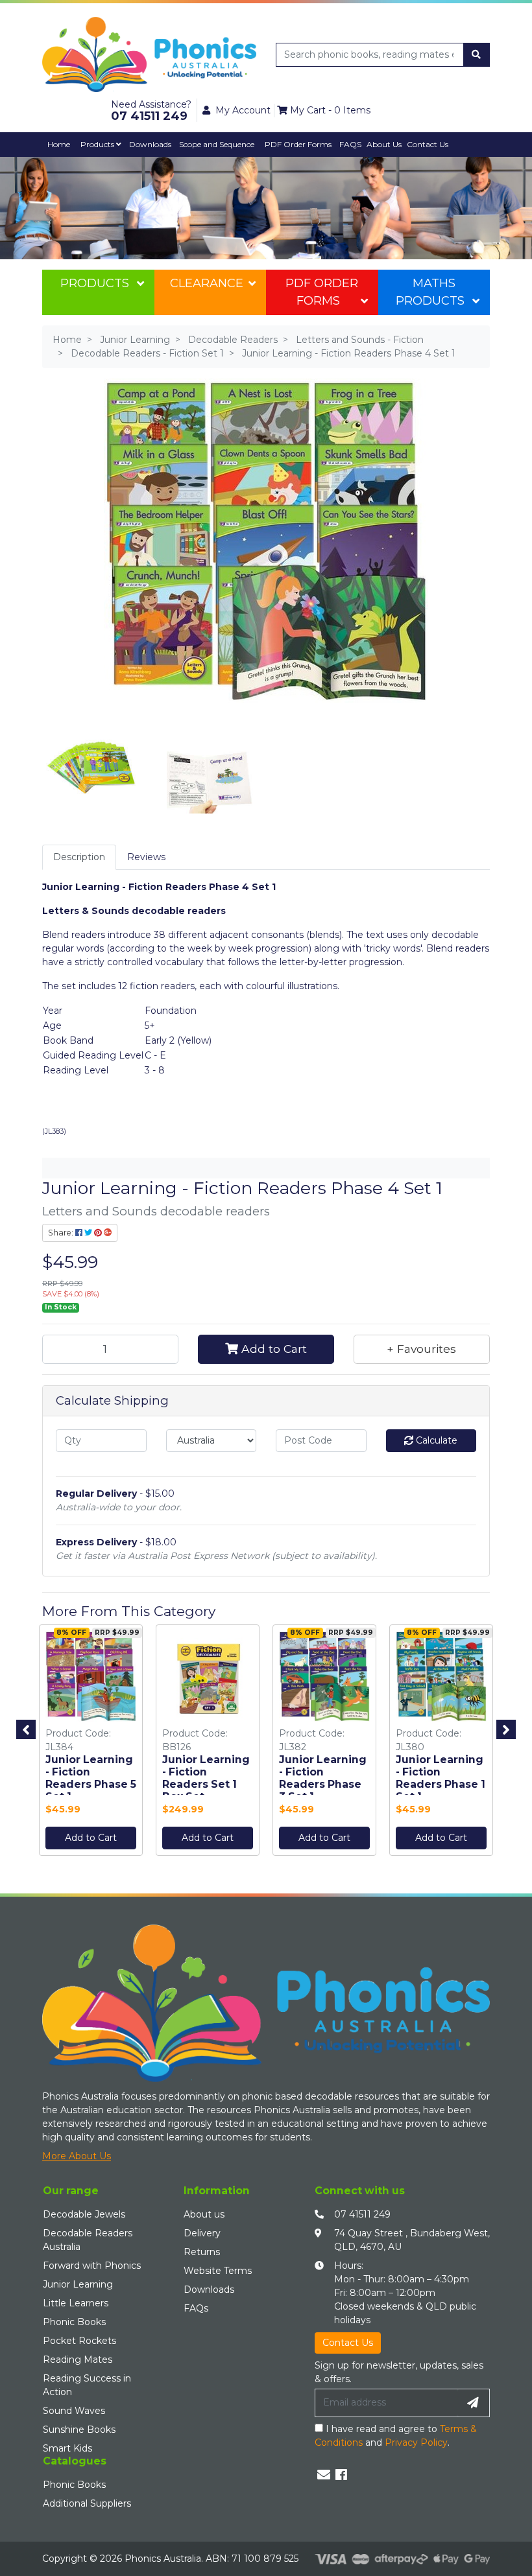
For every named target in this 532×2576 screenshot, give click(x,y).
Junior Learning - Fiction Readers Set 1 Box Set (206, 1778)
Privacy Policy (416, 2442)
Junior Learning (78, 2284)
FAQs (196, 2308)
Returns (202, 2252)
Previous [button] (26, 1729)
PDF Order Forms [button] (298, 144)
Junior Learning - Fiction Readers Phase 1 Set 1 (441, 1778)
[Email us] (324, 2475)
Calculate (435, 1440)
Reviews (146, 857)
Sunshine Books (79, 2430)
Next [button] (506, 1729)
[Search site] (476, 55)
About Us (384, 144)
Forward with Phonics (92, 2266)
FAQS (350, 144)
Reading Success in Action (87, 2385)
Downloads (150, 144)
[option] (91, 1743)
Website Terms (218, 2271)
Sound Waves (74, 2411)
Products (98, 144)
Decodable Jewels (84, 2214)
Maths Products (430, 292)
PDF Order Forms (322, 292)
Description (79, 857)
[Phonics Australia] (149, 54)
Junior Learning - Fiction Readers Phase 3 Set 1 (323, 1778)
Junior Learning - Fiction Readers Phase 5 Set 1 (91, 1778)
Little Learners (76, 2303)
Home (59, 144)
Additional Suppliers (87, 2503)
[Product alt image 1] (208, 764)
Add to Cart (272, 1349)
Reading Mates (78, 2359)
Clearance (207, 283)
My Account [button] (243, 110)
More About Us (77, 2156)
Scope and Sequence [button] (217, 144)
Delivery (202, 2233)
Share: (62, 1233)
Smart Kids (67, 2448)
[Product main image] (266, 541)
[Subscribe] (473, 2403)
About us (204, 2214)
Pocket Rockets (79, 2341)
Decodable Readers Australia (88, 2240)
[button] (422, 1349)
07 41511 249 (362, 2214)
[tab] (79, 857)
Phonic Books (74, 2322)
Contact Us (428, 144)
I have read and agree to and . (396, 2436)
